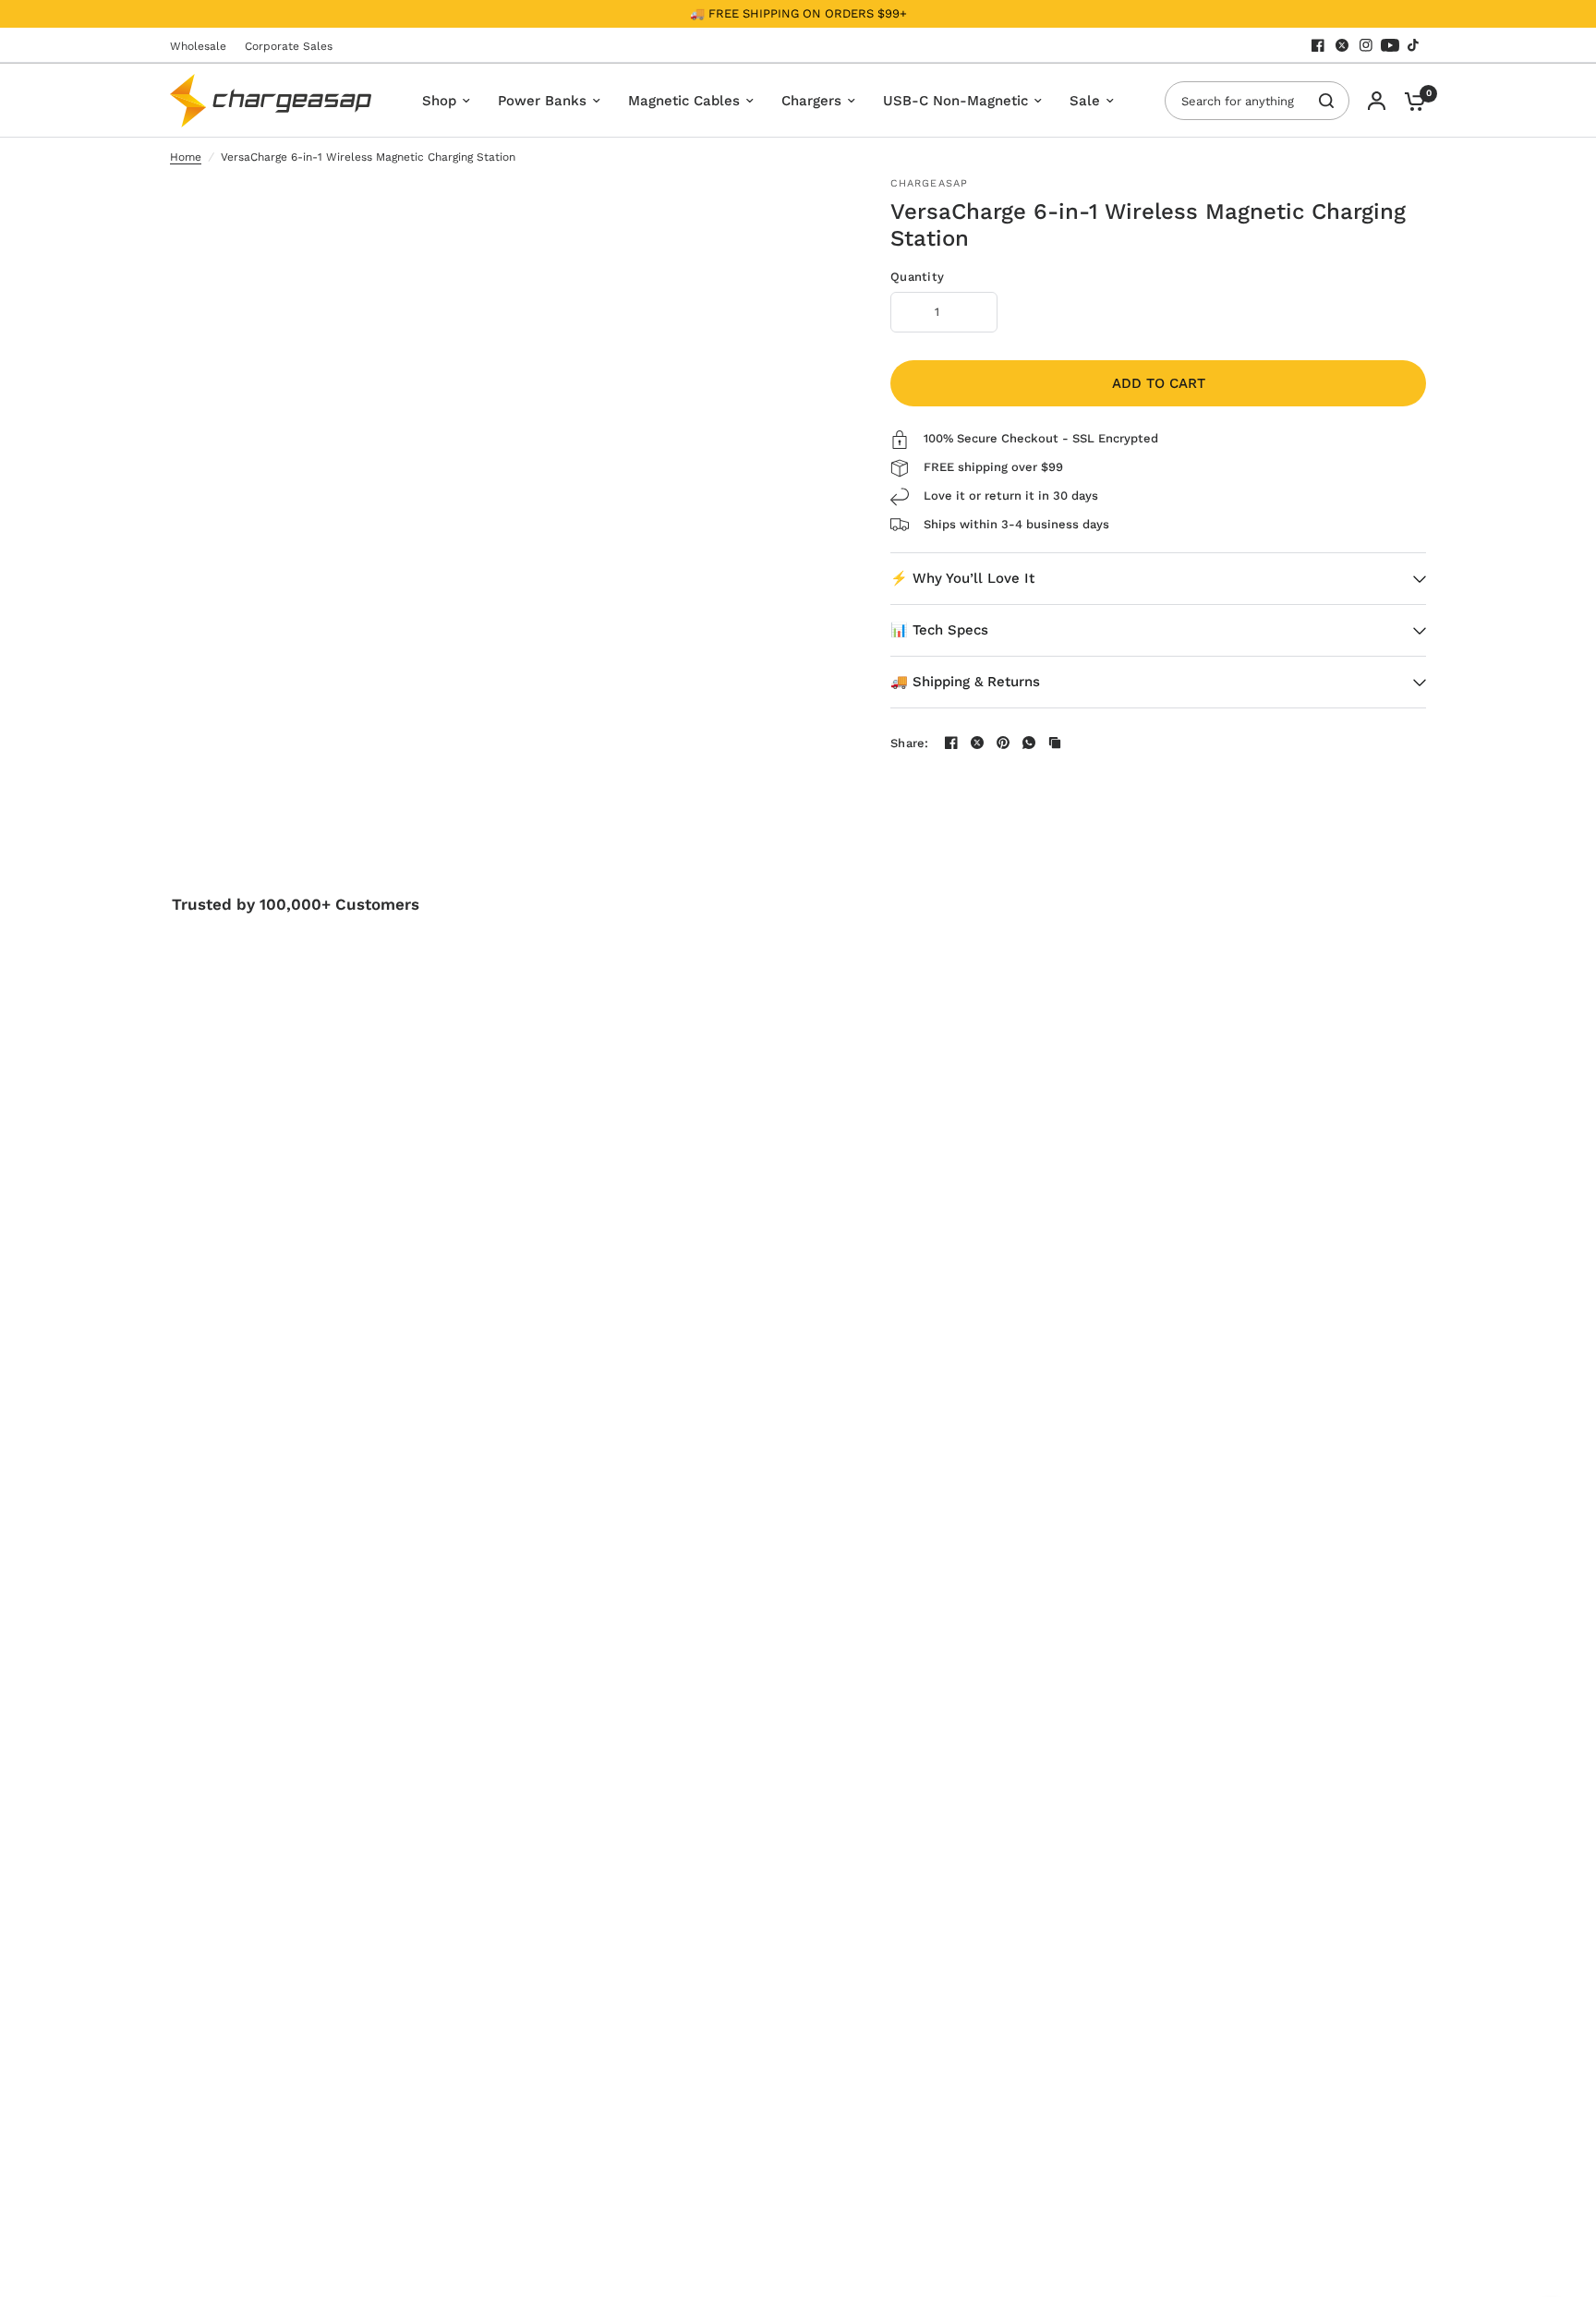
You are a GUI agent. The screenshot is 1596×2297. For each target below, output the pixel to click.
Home (186, 157)
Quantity (917, 277)
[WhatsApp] (1029, 743)
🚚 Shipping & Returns (965, 682)
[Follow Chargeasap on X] (1342, 45)
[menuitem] (203, 47)
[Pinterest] (1003, 743)
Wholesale (198, 46)
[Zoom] (805, 203)
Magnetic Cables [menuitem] (684, 101)
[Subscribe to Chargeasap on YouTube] (1390, 45)
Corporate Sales (289, 46)
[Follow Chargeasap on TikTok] (1414, 45)
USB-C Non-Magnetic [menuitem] (955, 101)
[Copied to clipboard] (1055, 743)
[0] (1410, 101)
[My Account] (1377, 101)
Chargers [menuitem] (811, 101)
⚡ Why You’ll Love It (962, 578)
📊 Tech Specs (939, 630)
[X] (977, 743)
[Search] (1326, 101)
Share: (910, 743)
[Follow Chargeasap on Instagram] (1366, 45)
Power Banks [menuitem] (542, 101)
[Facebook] (951, 743)
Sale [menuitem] (1085, 101)
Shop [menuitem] (439, 101)
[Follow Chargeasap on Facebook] (1318, 45)
